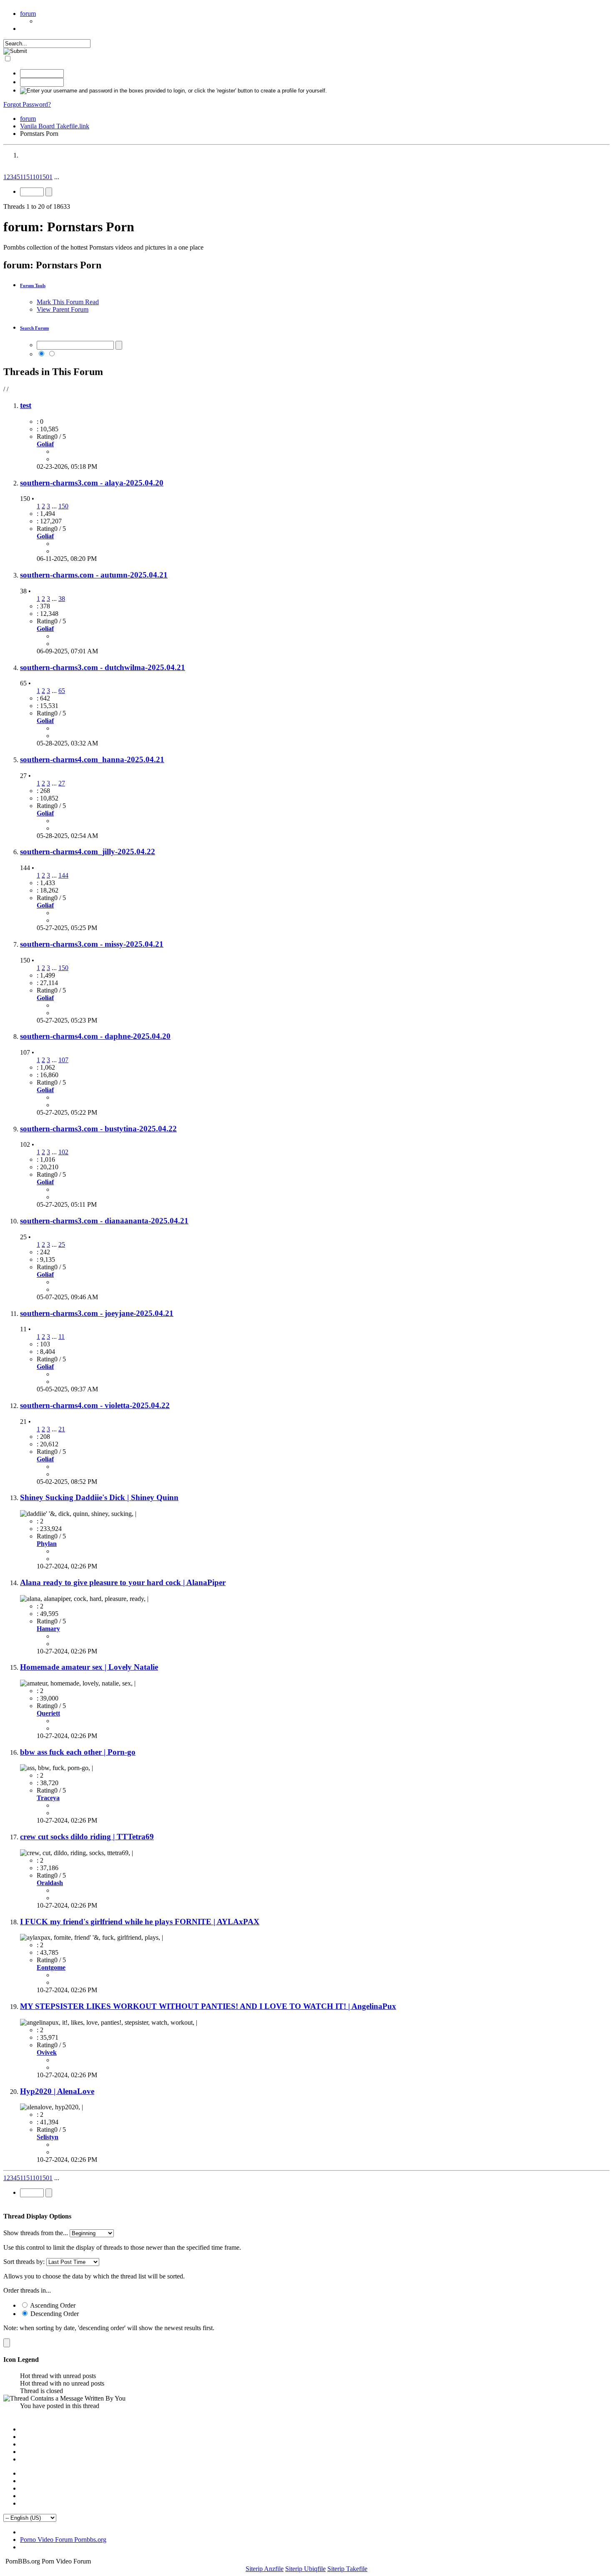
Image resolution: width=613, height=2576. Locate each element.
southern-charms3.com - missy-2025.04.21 (92, 944)
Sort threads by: (24, 2262)
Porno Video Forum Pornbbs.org (63, 2540)
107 (63, 1060)
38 (62, 599)
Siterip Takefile (347, 2569)
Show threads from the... (36, 2233)
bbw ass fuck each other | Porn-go (78, 1752)
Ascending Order (52, 2305)
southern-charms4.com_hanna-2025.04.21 (92, 759)
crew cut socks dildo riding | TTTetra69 (87, 1837)
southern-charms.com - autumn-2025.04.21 (94, 575)
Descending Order (54, 2314)
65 (62, 691)
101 (38, 177)
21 (62, 1429)
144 (63, 875)
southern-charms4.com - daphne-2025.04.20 (95, 1036)
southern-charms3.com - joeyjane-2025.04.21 (97, 1313)
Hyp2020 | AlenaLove (57, 2091)
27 (62, 783)
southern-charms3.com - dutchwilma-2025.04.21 (103, 667)
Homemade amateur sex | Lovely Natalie (89, 1667)
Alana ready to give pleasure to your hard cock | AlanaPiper (123, 1582)
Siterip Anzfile (265, 2569)
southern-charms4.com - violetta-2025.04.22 (95, 1405)
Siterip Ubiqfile (305, 2569)
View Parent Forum (63, 309)
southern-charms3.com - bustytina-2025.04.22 (98, 1129)
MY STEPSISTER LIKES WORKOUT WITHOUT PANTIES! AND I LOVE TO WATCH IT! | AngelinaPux (208, 2006)
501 (48, 177)
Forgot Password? (27, 104)
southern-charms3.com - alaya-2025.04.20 (92, 483)
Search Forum (34, 328)
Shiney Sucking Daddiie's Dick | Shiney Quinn (99, 1497)
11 (23, 177)
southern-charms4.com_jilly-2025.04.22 (88, 852)
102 (63, 1152)
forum (28, 14)
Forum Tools (33, 285)
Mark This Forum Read (68, 302)
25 (62, 1244)
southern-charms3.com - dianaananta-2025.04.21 (104, 1221)
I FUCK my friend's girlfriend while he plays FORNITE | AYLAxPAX (140, 1922)
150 (63, 506)
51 (29, 177)
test (26, 405)
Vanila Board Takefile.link (55, 126)
